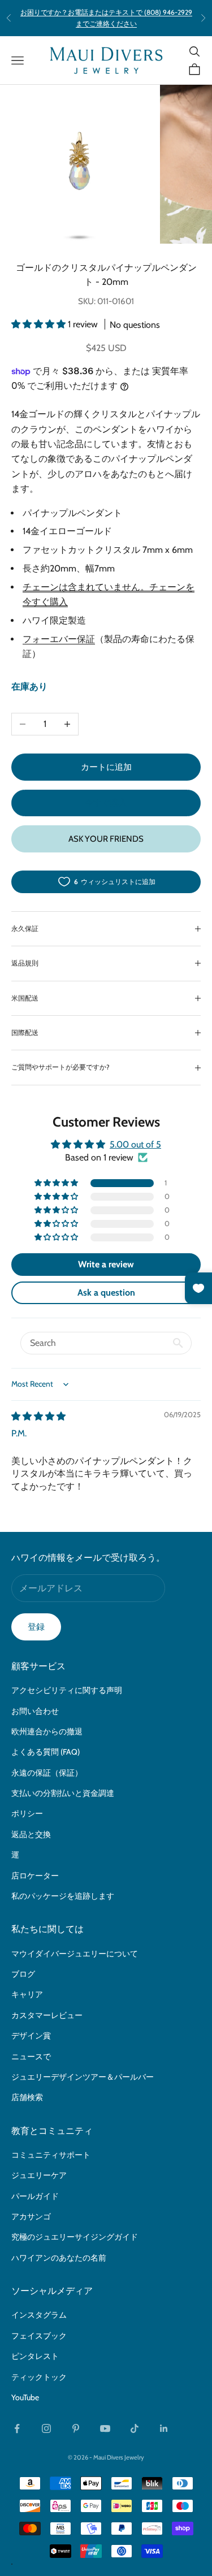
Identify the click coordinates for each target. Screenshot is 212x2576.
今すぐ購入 (106, 803)
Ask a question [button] (106, 1293)
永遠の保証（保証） (47, 1773)
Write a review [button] (106, 1264)
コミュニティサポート (51, 2155)
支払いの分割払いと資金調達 (63, 1793)
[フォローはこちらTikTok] (135, 2428)
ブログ (23, 1974)
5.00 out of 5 (135, 1144)
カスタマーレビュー (47, 2015)
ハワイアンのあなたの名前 (59, 2258)
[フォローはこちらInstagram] (46, 2428)
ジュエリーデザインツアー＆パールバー (83, 2077)
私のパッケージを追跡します (63, 1896)
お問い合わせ (35, 1711)
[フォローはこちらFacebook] (17, 2428)
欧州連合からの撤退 (47, 1731)
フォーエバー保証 (59, 639)
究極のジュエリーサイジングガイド (75, 2237)
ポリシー (27, 1813)
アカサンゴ (31, 2216)
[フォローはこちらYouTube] (105, 2428)
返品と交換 (31, 1834)
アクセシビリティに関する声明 (67, 1690)
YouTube (25, 2397)
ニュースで (31, 2057)
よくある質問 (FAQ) (46, 1752)
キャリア (27, 1994)
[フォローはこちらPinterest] (76, 2428)
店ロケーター (35, 1876)
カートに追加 (106, 767)
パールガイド (35, 2196)
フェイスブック (39, 2336)
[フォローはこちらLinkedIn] (164, 2428)
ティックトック (39, 2377)
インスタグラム (39, 2315)
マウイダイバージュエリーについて (75, 1954)
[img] (38, 1416)
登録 (36, 1627)
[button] (40, 324)
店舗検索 (27, 2097)
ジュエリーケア (39, 2175)
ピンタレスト (35, 2356)
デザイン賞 (31, 2036)
